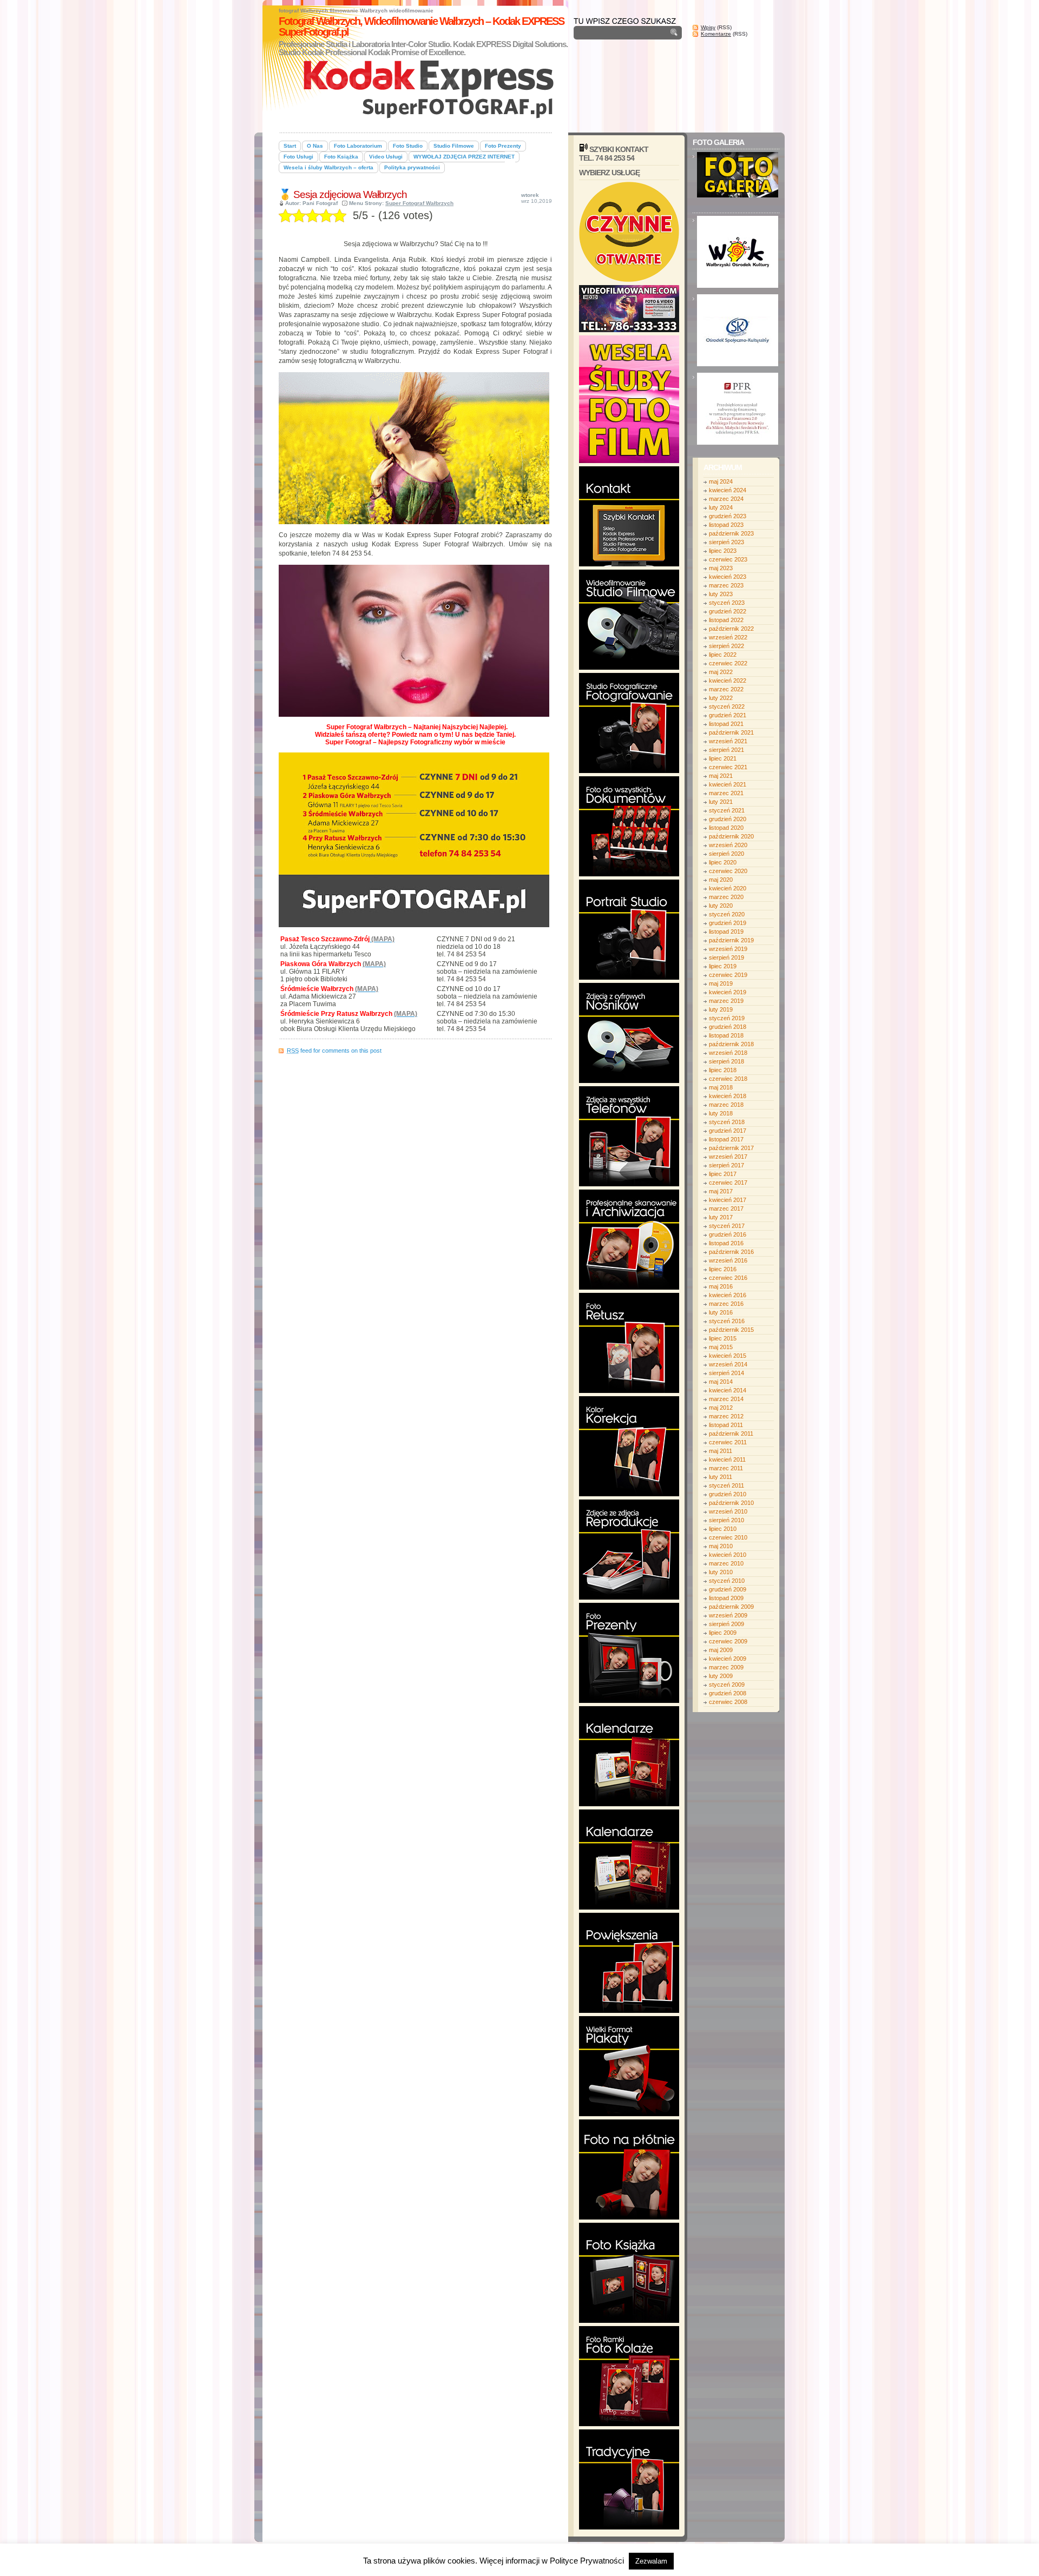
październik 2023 (731, 533)
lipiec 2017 (723, 1174)
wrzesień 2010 (728, 1511)
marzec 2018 (726, 1105)
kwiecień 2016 (728, 1295)
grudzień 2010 (728, 1494)
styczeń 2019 (727, 1018)
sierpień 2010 (726, 1520)
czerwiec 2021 (728, 767)
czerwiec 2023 (728, 559)
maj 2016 (721, 1286)
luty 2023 (721, 594)
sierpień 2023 (726, 542)
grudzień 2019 (728, 923)
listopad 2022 (726, 620)
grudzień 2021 (728, 715)
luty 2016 (721, 1312)
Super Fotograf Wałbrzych (419, 203)
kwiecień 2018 (728, 1096)
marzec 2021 (726, 793)
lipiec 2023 (723, 551)
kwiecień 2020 (728, 888)
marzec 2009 (726, 1667)
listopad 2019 (726, 932)
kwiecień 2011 (727, 1459)
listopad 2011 (726, 1425)
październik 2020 (731, 836)
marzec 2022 (726, 689)
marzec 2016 (726, 1304)
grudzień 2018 (728, 1027)
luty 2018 (721, 1113)
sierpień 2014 (726, 1373)
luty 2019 (721, 1009)
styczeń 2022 (727, 706)
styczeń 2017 (727, 1226)
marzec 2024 (726, 499)
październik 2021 (731, 732)
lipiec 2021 (723, 758)
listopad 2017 (726, 1139)
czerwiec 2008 (728, 1702)
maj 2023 (721, 568)
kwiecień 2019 (728, 992)
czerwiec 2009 (728, 1641)
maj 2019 (721, 983)
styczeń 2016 (727, 1321)
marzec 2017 (726, 1208)
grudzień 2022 (728, 611)
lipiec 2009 (723, 1633)
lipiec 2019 (723, 966)
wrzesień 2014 (728, 1364)
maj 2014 (721, 1382)
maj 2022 (721, 672)
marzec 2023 (726, 585)
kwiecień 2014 (728, 1390)
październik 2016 (731, 1252)
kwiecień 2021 (728, 784)
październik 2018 (731, 1044)
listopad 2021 (726, 724)
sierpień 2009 (726, 1624)
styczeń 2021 (727, 810)
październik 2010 (731, 1503)
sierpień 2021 (726, 750)
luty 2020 (721, 906)
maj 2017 (721, 1191)
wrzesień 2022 (728, 637)
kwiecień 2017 (728, 1200)
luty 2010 (721, 1572)
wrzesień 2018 (728, 1053)
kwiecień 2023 (728, 577)
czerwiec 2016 (728, 1278)
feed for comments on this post (334, 1051)
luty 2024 (721, 507)
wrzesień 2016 (728, 1260)
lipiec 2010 (723, 1529)
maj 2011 (721, 1451)
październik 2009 (731, 1607)
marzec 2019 (726, 1001)
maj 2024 (721, 481)
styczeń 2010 (727, 1581)
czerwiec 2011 (728, 1442)
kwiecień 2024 (728, 490)
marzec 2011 (726, 1468)
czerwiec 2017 (728, 1183)
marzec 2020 (726, 897)
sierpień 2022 (726, 646)
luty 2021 (721, 802)
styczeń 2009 (727, 1685)
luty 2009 (721, 1676)
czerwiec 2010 (728, 1537)
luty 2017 (721, 1217)
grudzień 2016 (728, 1234)
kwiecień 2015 (728, 1356)
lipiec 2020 (723, 862)
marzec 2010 (726, 1563)
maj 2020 (721, 880)
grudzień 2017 (728, 1131)
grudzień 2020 (728, 819)
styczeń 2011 (726, 1485)
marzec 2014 (726, 1399)
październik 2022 (731, 629)
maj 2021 (721, 776)
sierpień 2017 (726, 1165)
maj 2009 (721, 1650)
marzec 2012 (726, 1416)
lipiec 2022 (723, 655)
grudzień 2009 (728, 1589)
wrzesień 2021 (728, 741)
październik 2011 (731, 1434)
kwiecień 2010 (728, 1555)
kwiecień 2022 (728, 681)
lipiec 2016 (723, 1269)
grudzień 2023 (728, 516)
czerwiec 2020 (728, 871)
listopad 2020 (726, 828)
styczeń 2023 (727, 603)
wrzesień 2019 (728, 949)
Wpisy (708, 27)
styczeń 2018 (727, 1122)
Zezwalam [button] (651, 2561)
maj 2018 (721, 1087)
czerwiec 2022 (728, 663)
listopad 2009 (726, 1598)
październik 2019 (731, 940)
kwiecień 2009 (728, 1659)
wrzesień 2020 (728, 845)
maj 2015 (721, 1347)
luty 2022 (721, 698)
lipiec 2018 (723, 1070)
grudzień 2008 (728, 1693)
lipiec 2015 (723, 1338)
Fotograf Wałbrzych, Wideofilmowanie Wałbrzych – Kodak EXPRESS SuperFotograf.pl (421, 27)
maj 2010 (721, 1546)
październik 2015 (731, 1330)
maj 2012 (721, 1408)
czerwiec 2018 (728, 1079)
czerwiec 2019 (728, 975)
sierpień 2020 (726, 854)
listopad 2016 (726, 1243)
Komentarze (716, 34)
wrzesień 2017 (728, 1157)
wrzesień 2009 (728, 1615)
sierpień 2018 (726, 1061)
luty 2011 (721, 1477)
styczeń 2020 (727, 914)
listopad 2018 (726, 1035)
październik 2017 (731, 1148)
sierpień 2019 (726, 957)
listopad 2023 (726, 525)
